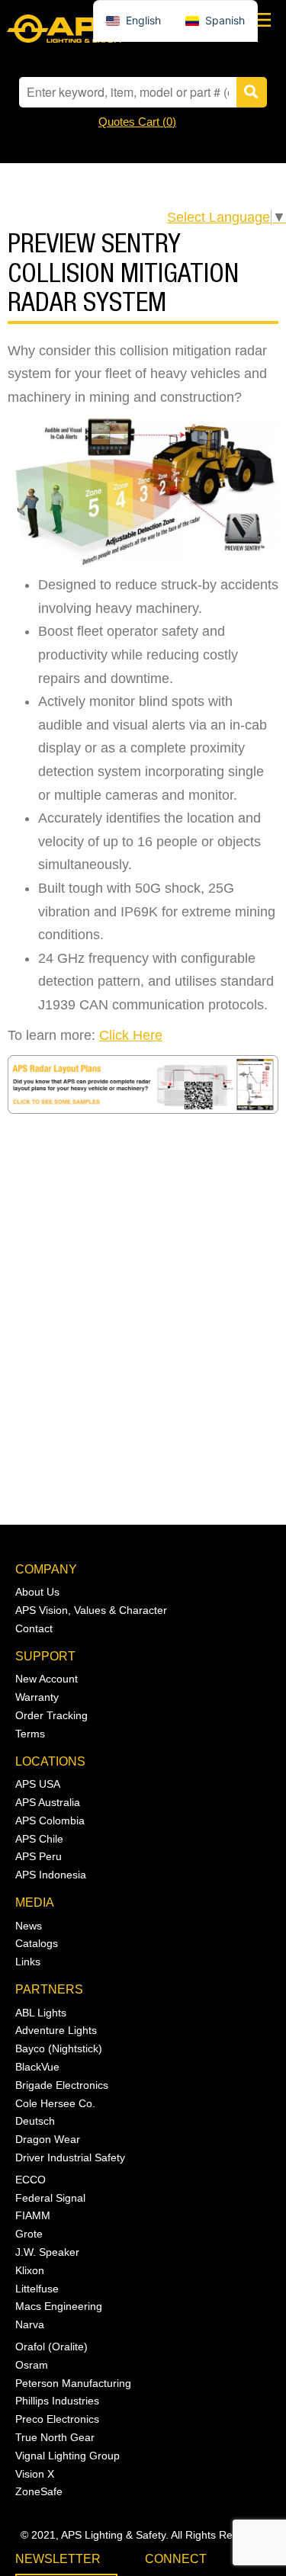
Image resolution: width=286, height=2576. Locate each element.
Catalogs (37, 1943)
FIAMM (33, 2215)
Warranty (37, 1697)
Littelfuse (37, 2289)
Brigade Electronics (62, 2085)
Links (28, 1962)
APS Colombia (50, 1821)
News (29, 1926)
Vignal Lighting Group (67, 2456)
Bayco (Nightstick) (59, 2048)
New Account (47, 1679)
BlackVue (37, 2067)
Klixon (30, 2270)
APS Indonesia (51, 1875)
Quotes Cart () (137, 122)
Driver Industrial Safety (70, 2157)
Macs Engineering (59, 2306)
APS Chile (39, 1839)
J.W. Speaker (47, 2252)
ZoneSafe (39, 2491)
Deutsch (35, 2121)
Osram (32, 2365)
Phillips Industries (57, 2401)
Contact (34, 1628)
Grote (29, 2234)
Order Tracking (51, 1715)
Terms (30, 1734)
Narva (30, 2324)
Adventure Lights (56, 2030)
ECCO (31, 2180)
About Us (37, 1592)
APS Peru (39, 1856)
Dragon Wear (48, 2139)
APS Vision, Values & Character (91, 1610)
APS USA (38, 1784)
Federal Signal (50, 2198)
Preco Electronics (57, 2419)
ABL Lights (41, 2013)
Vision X (35, 2474)
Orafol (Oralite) (51, 2347)
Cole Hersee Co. (55, 2103)
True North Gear (55, 2437)
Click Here (131, 1035)
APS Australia (48, 1802)
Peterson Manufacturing (73, 2383)
